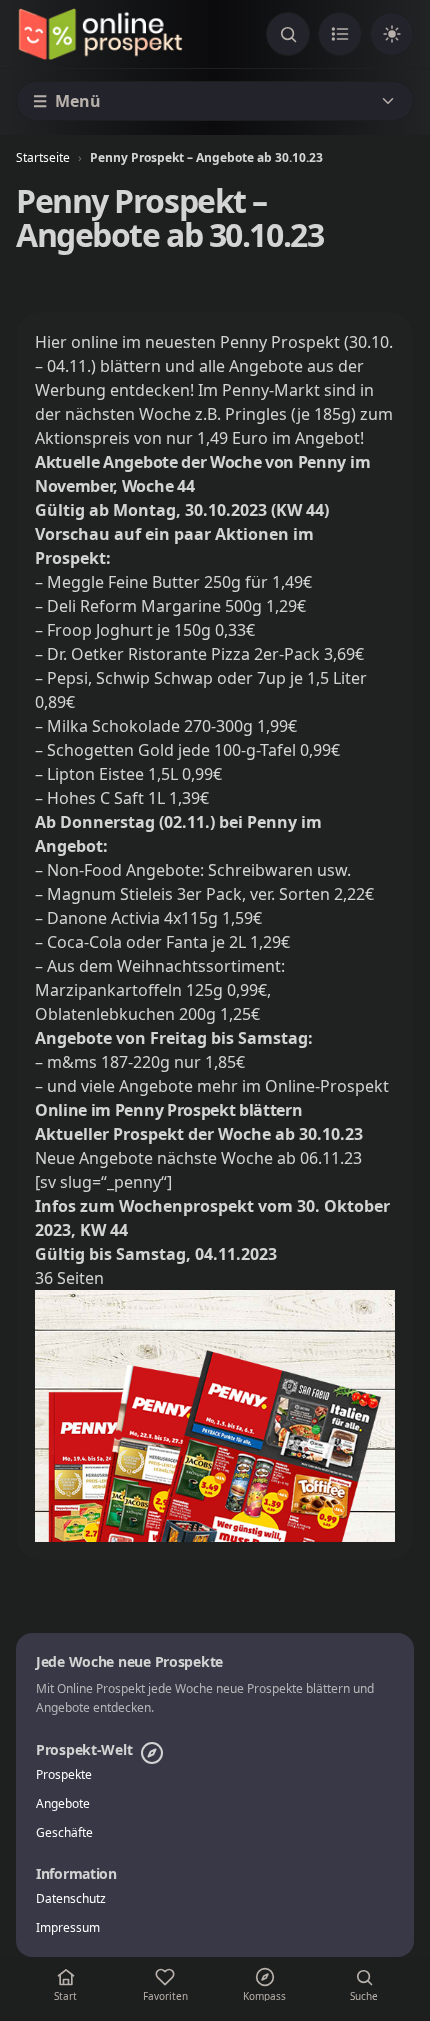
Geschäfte (64, 1833)
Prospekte (64, 1775)
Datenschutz (71, 1899)
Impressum (68, 1928)
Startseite (43, 157)
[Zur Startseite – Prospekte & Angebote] (100, 34)
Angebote (63, 1804)
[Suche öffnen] (288, 34)
